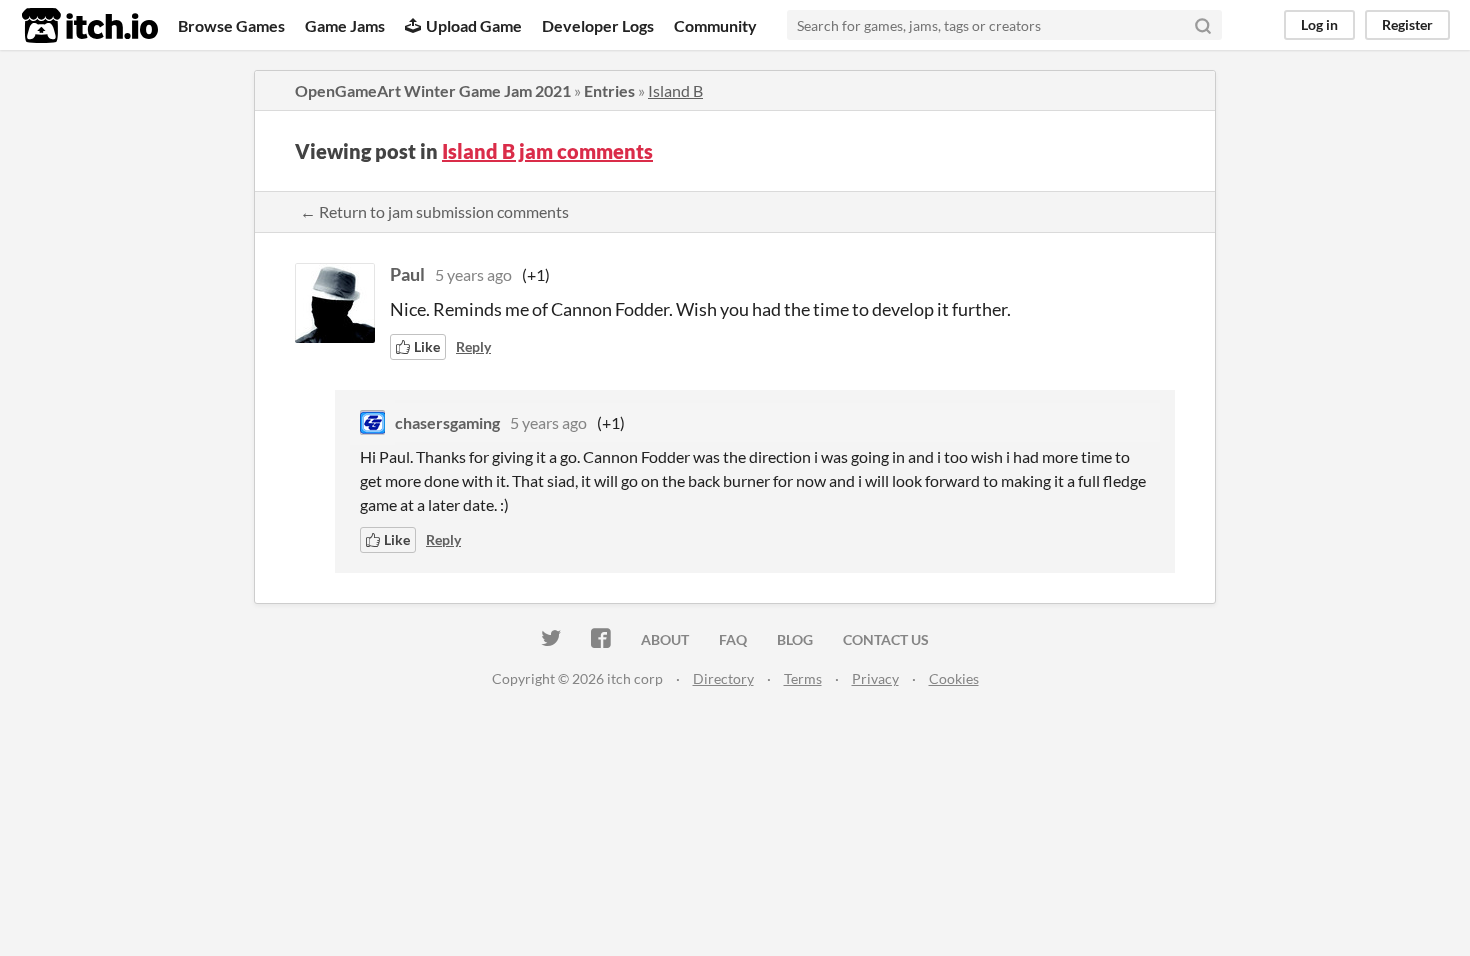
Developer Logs (598, 25)
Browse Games (231, 25)
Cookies (954, 678)
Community (715, 25)
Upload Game (474, 25)
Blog (795, 639)
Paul (407, 274)
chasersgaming (447, 422)
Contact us (886, 639)
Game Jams (345, 25)
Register (1407, 24)
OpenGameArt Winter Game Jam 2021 (433, 90)
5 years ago (473, 274)
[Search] (1203, 25)
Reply (473, 346)
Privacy (875, 678)
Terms (803, 678)
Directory (723, 678)
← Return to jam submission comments (434, 211)
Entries (609, 90)
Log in (1319, 24)
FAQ (733, 639)
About (665, 639)
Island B (675, 90)
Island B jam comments (547, 151)
